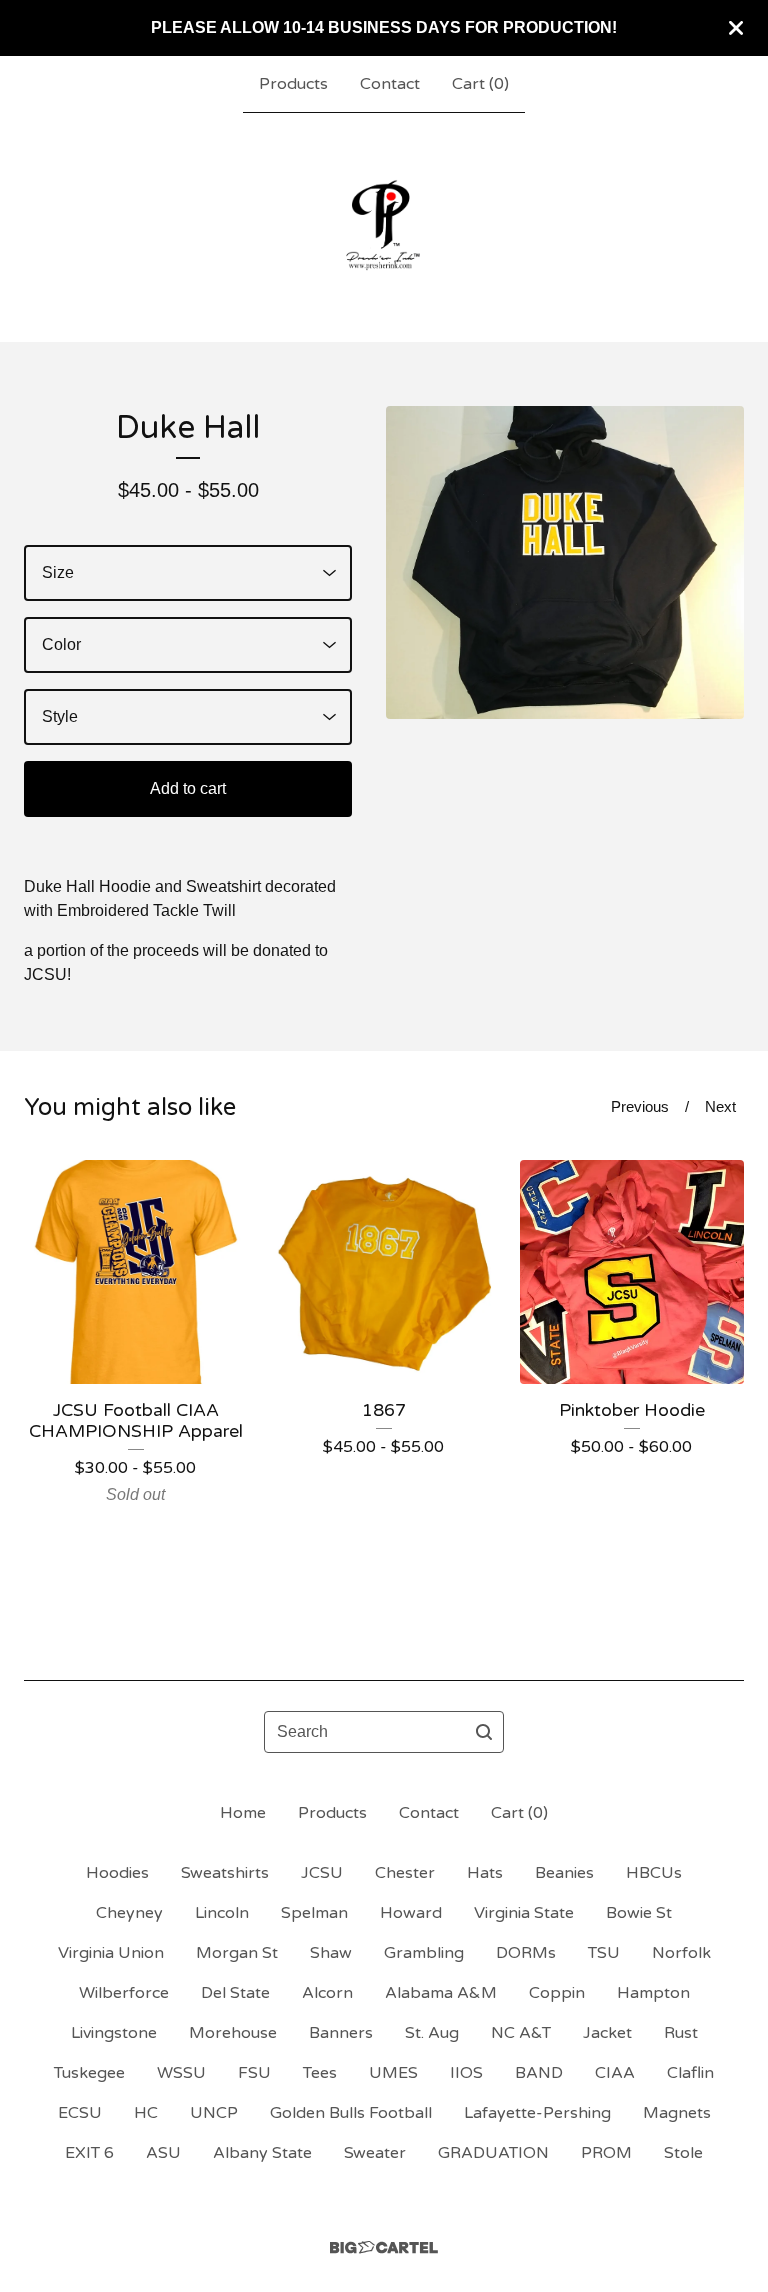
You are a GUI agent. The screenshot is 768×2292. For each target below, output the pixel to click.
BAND (539, 2073)
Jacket (607, 2033)
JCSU (322, 1873)
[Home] (384, 227)
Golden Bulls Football (351, 2113)
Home (243, 1813)
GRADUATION (493, 2153)
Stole (683, 2153)
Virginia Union (111, 1953)
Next (720, 1106)
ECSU (80, 2113)
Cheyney (129, 1913)
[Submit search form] (484, 1732)
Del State (235, 1993)
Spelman (314, 1913)
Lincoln (222, 1913)
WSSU (181, 2073)
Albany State (262, 2153)
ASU (163, 2153)
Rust (681, 2033)
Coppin (557, 1993)
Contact (390, 84)
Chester (405, 1873)
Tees (320, 2073)
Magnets (677, 2113)
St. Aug (432, 2033)
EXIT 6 (89, 2153)
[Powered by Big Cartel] (384, 2247)
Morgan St (237, 1953)
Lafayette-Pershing (537, 2113)
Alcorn (327, 1993)
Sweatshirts (225, 1873)
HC (146, 2113)
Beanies (564, 1873)
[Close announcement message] (736, 28)
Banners (341, 2033)
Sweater (375, 2153)
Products (293, 84)
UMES (393, 2073)
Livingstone (114, 2033)
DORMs (526, 1953)
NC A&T (521, 2033)
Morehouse (233, 2033)
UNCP (214, 2113)
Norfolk (681, 1953)
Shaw (331, 1953)
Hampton (653, 1993)
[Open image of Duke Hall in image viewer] (565, 562)
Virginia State (524, 1913)
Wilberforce (124, 1993)
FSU (254, 2073)
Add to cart (188, 788)
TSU (604, 1953)
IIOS (466, 2073)
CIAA (615, 2073)
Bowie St (639, 1913)
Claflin (690, 2073)
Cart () (480, 84)
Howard (411, 1913)
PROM (606, 2153)
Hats (485, 1873)
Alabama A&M (441, 1993)
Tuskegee (89, 2073)
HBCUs (654, 1873)
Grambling (424, 1953)
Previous (640, 1106)
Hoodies (117, 1873)
